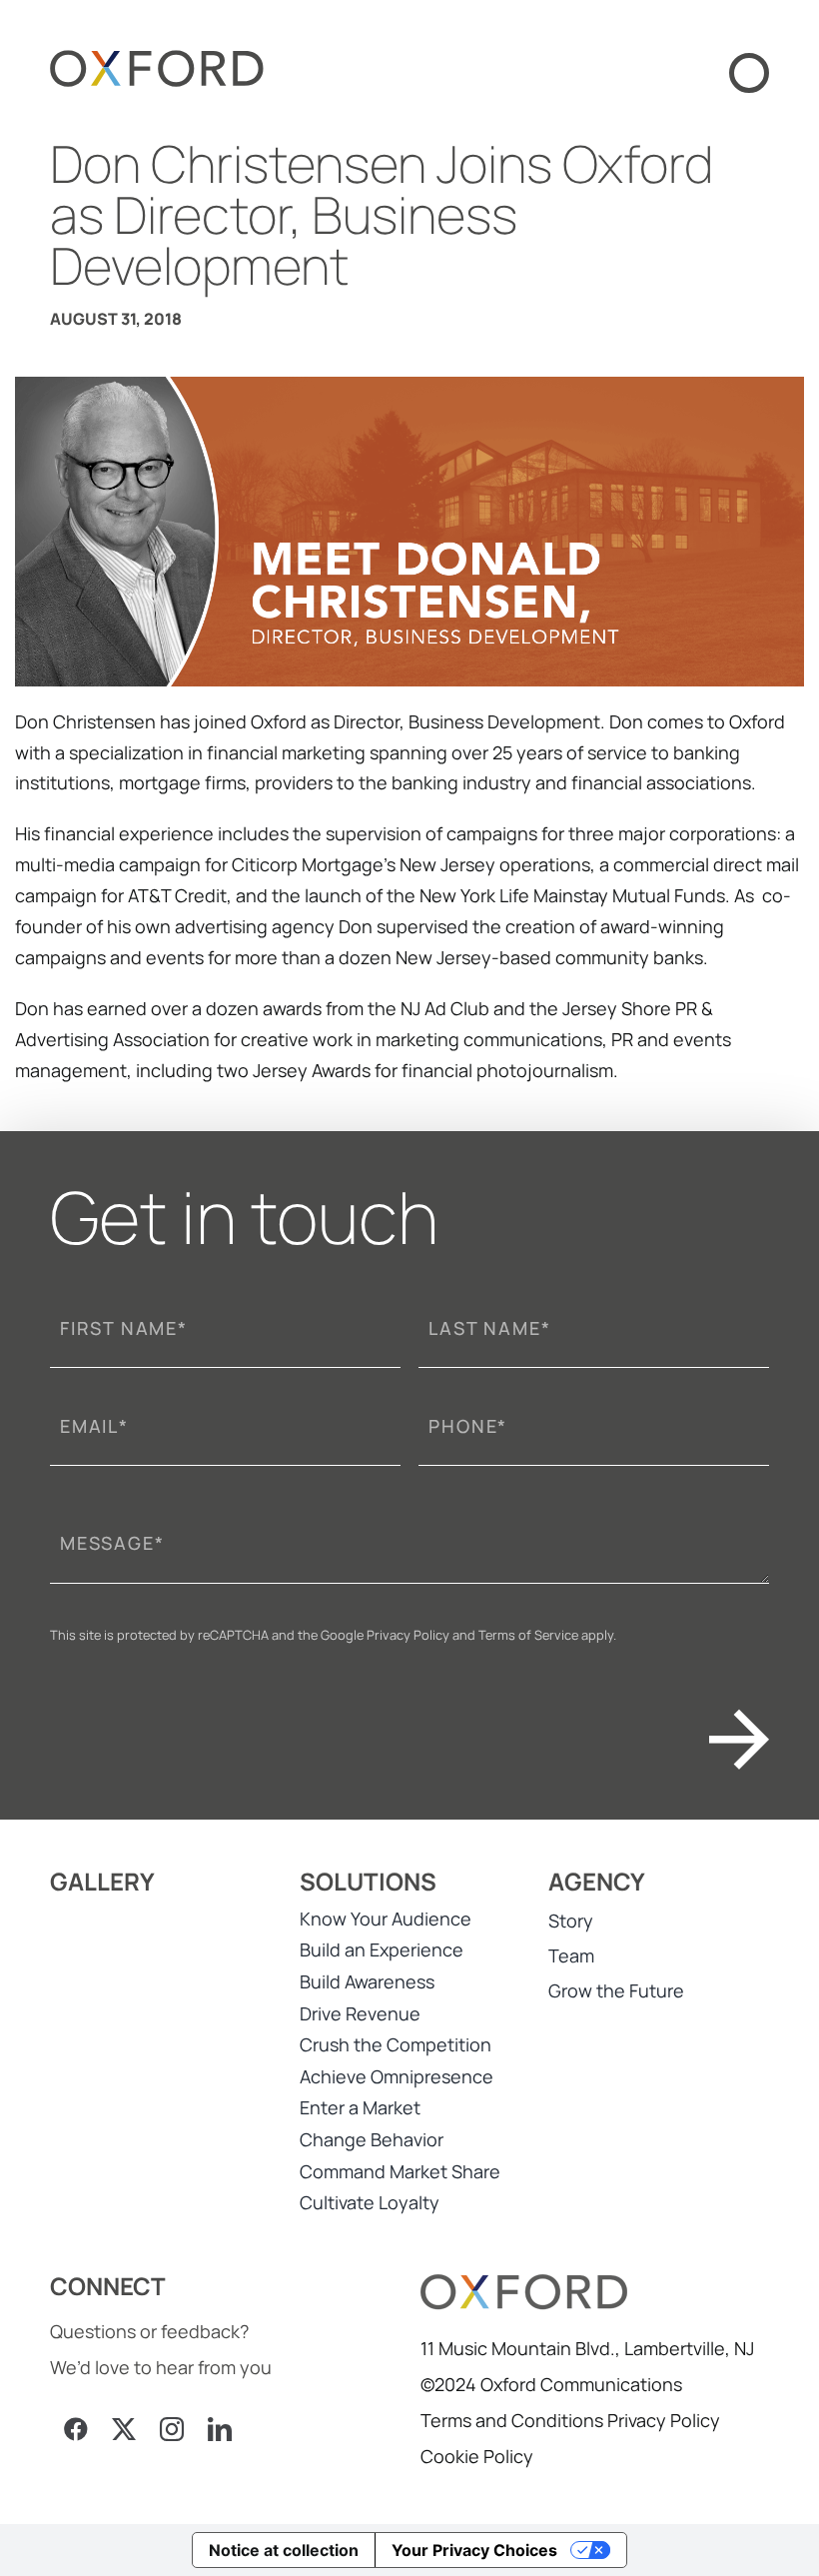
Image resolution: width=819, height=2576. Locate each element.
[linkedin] (220, 2429)
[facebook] (76, 2429)
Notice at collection (284, 2550)
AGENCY (597, 1881)
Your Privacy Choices (474, 2550)
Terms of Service (528, 1635)
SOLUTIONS (368, 1881)
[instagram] (172, 2429)
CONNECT (108, 2286)
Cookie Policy (477, 2456)
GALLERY (102, 1881)
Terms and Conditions (512, 2420)
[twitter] (124, 2429)
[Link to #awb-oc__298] (749, 73)
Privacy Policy (408, 1635)
